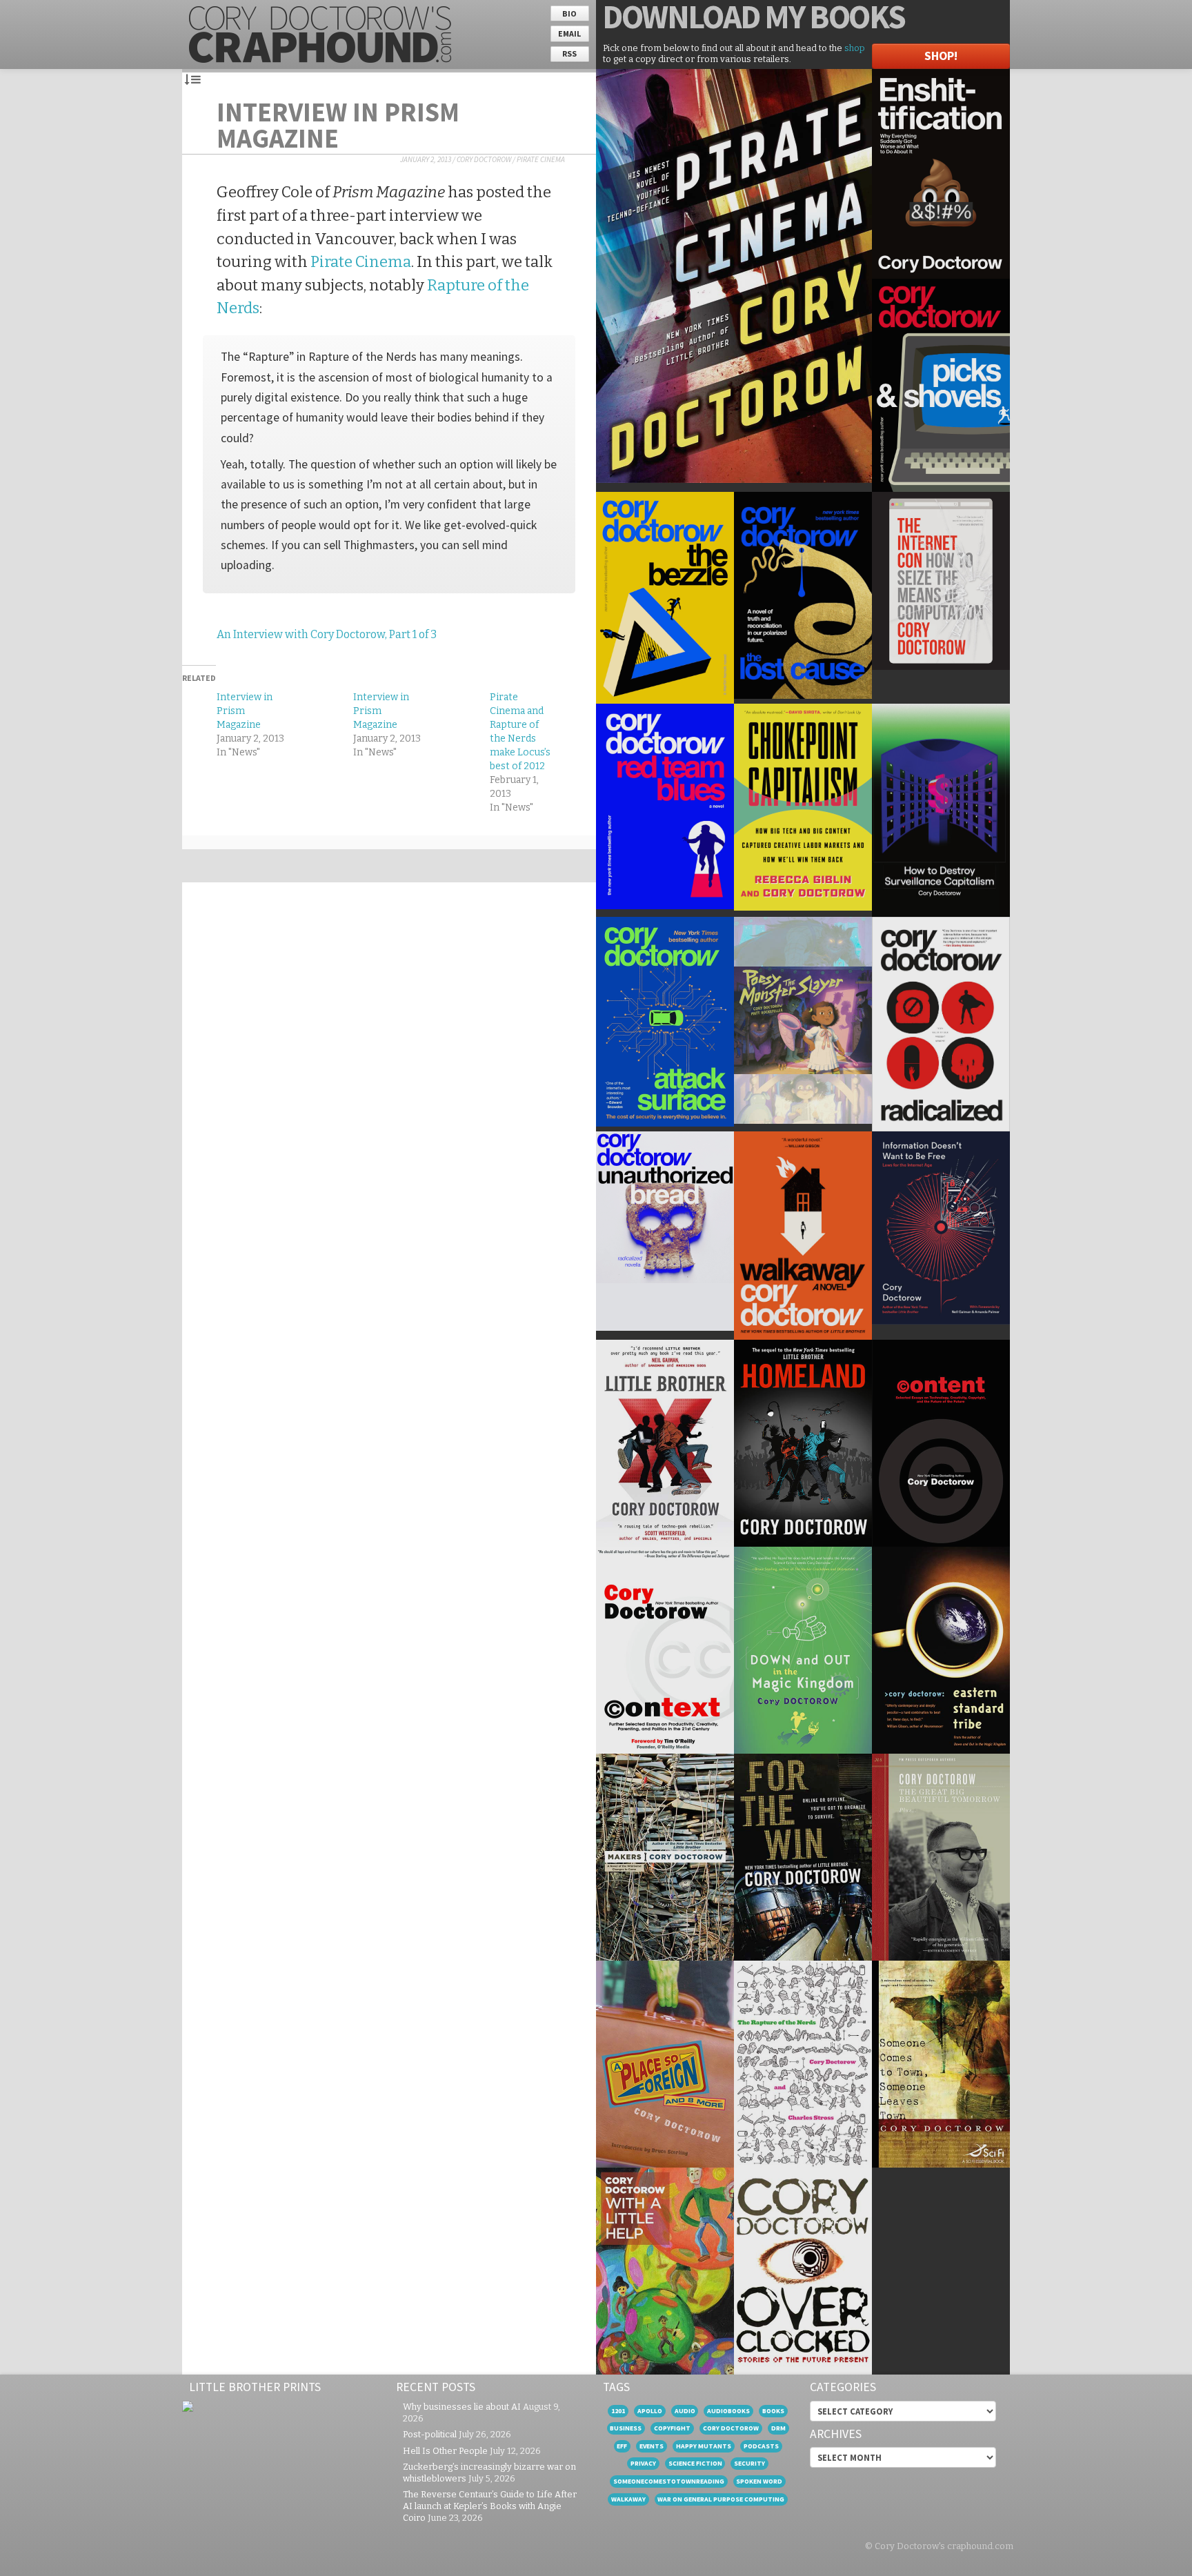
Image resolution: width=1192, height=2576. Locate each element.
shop (855, 48)
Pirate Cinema (541, 159)
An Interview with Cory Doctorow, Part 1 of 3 (327, 634)
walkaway (628, 2499)
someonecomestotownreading (669, 2481)
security (749, 2463)
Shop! (941, 56)
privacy (643, 2463)
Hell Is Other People (445, 2451)
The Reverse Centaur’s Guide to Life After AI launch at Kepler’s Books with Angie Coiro (490, 2506)
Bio (569, 13)
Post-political (430, 2434)
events (652, 2446)
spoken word (759, 2481)
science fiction (695, 2463)
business (626, 2428)
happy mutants (704, 2446)
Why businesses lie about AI (462, 2407)
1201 (618, 2411)
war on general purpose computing (721, 2499)
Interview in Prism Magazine (338, 125)
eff (622, 2446)
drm (778, 2428)
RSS (569, 53)
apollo (650, 2411)
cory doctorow (731, 2428)
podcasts (761, 2446)
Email (569, 33)
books (773, 2411)
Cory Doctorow (484, 159)
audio (685, 2411)
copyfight (672, 2428)
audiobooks (728, 2411)
